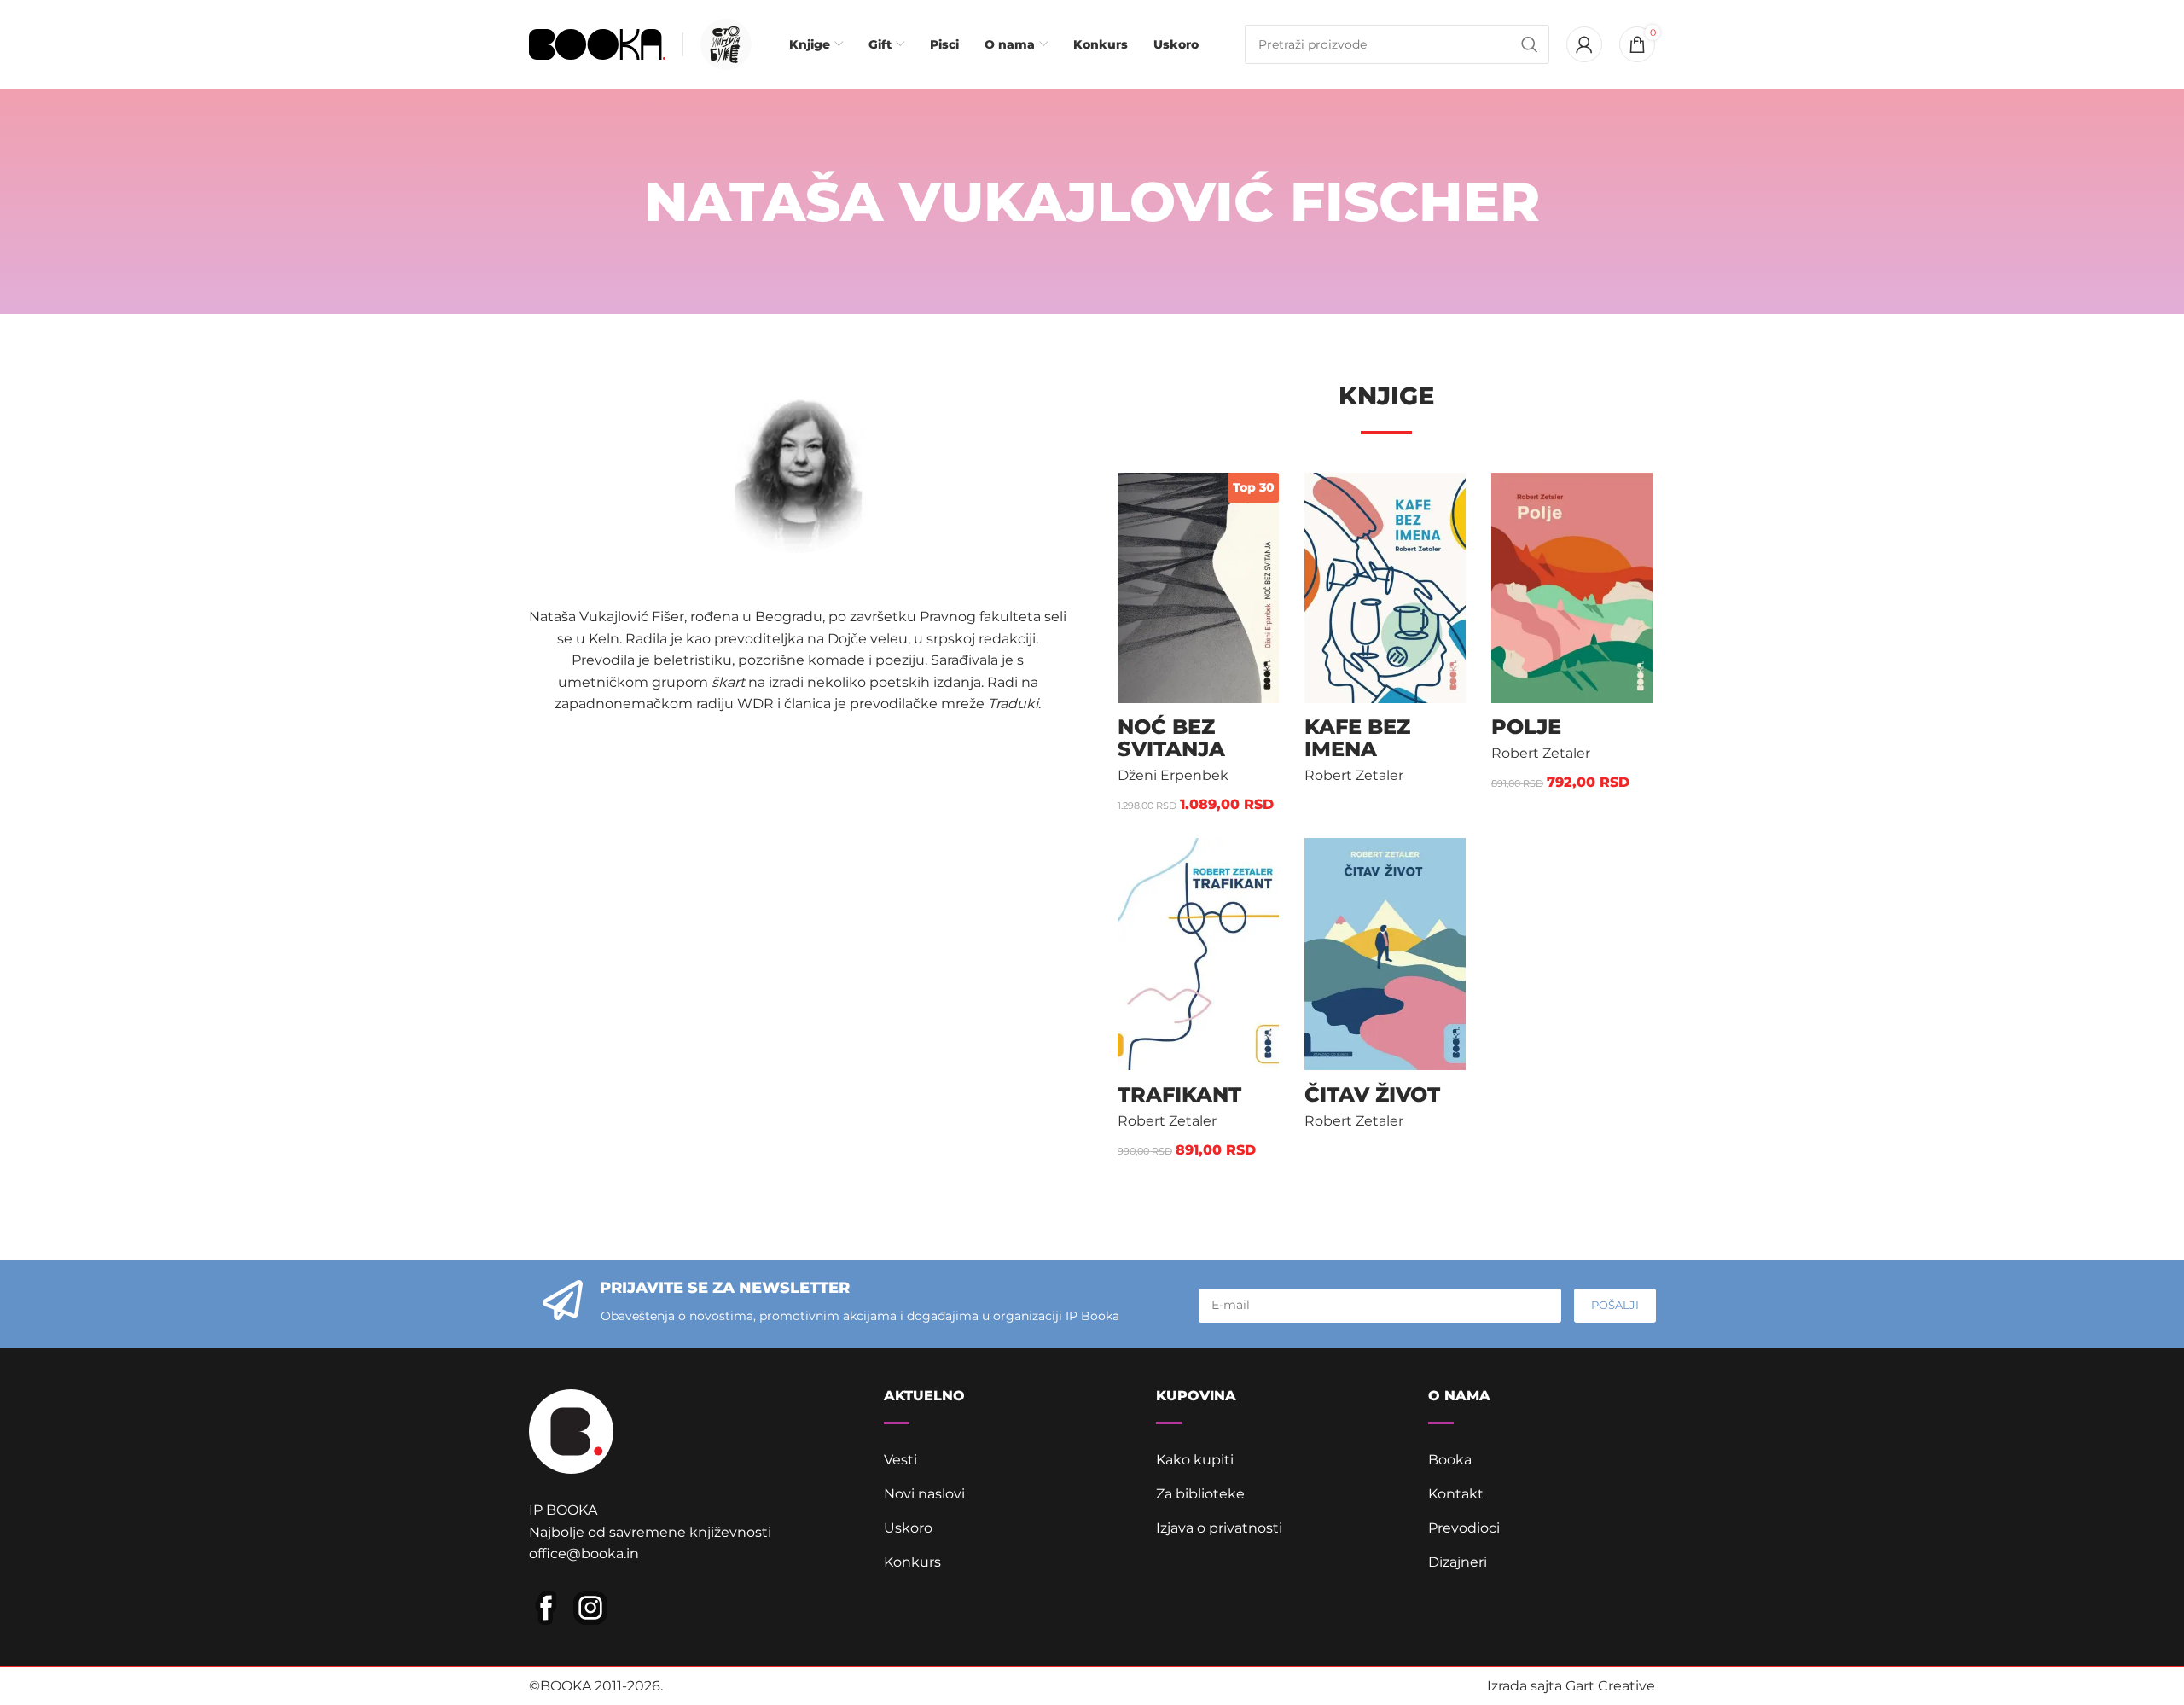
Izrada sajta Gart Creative (1571, 1686)
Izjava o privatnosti (1219, 1528)
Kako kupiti (1195, 1460)
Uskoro (908, 1528)
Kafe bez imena (1357, 738)
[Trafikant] (1198, 954)
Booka (1450, 1460)
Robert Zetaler (1354, 775)
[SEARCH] (1530, 44)
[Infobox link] (722, 44)
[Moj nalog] (1584, 44)
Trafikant (1179, 1094)
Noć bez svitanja (1171, 738)
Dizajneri (1458, 1562)
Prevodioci (1464, 1528)
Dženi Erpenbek (1173, 775)
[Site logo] (597, 43)
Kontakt (1456, 1494)
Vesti (900, 1460)
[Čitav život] (1385, 954)
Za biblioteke (1200, 1494)
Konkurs (912, 1562)
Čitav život (1372, 1094)
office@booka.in (584, 1554)
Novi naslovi (924, 1494)
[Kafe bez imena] (1385, 588)
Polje (1526, 727)
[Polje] (1572, 588)
